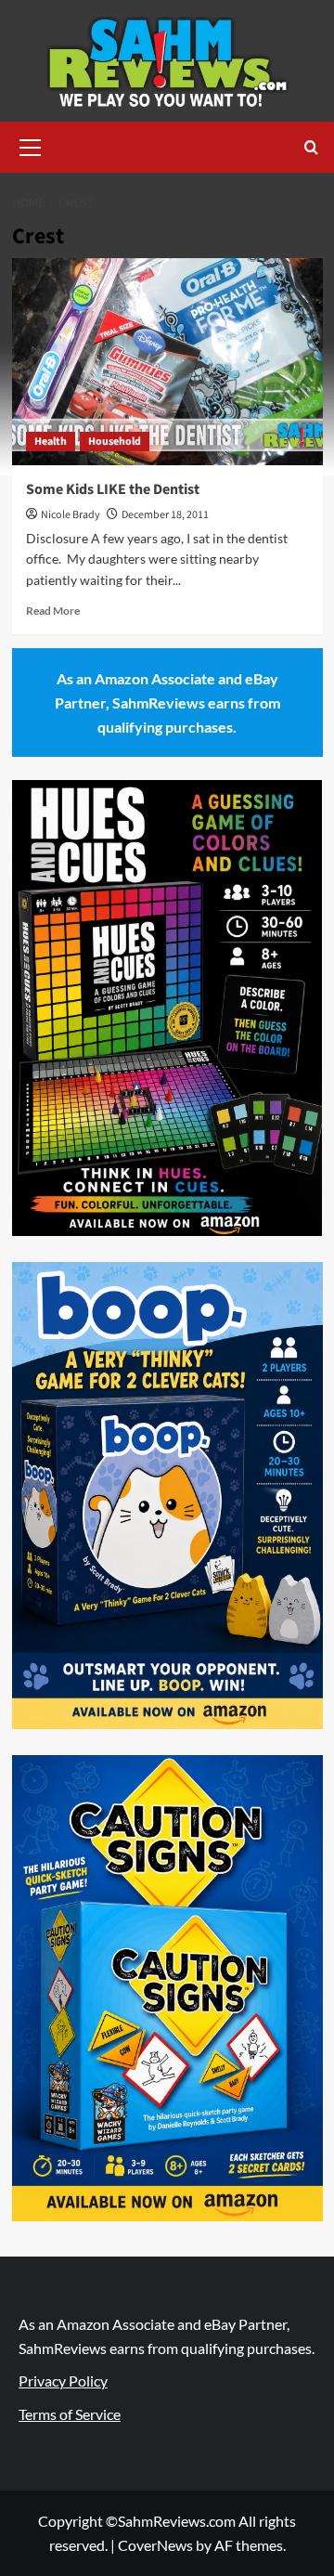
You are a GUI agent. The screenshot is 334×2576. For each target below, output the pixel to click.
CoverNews (155, 2545)
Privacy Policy (63, 2381)
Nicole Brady (71, 515)
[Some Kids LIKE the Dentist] (167, 362)
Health (51, 442)
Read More (53, 611)
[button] (31, 145)
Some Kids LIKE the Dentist (113, 489)
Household (115, 442)
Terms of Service (70, 2414)
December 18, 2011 (165, 515)
